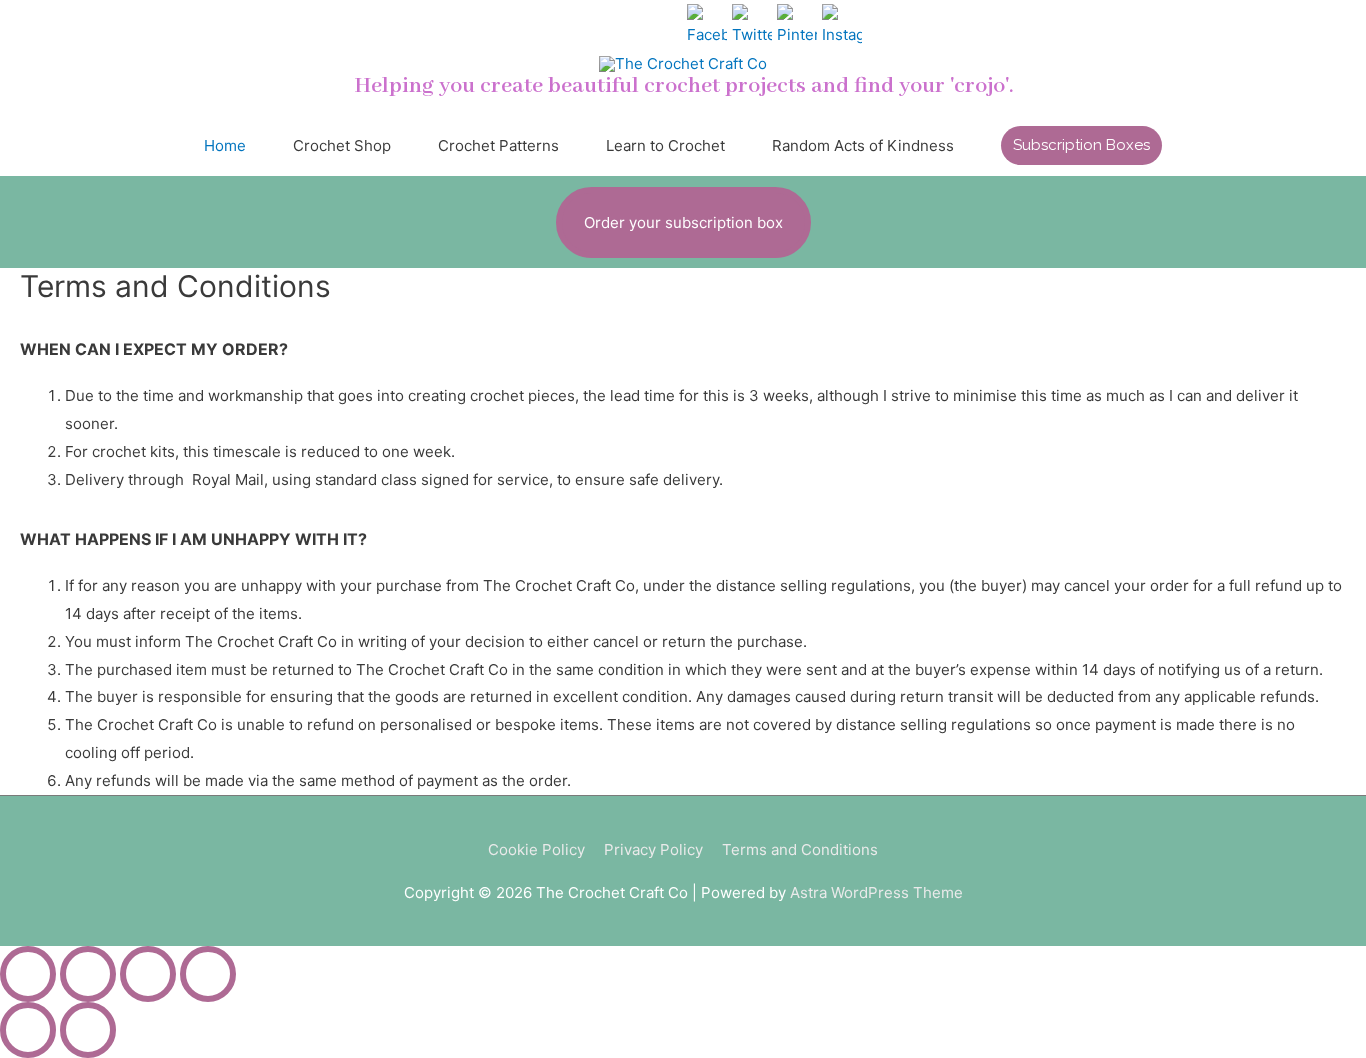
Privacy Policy (653, 849)
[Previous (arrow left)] (28, 1030)
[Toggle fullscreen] (148, 974)
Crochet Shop (342, 145)
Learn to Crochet (665, 145)
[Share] (88, 974)
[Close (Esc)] (28, 974)
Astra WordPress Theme (876, 892)
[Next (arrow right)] (88, 1030)
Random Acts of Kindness (863, 145)
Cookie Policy (536, 849)
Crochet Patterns (498, 145)
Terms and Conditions (800, 849)
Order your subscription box (683, 222)
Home (225, 145)
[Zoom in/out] (208, 974)
